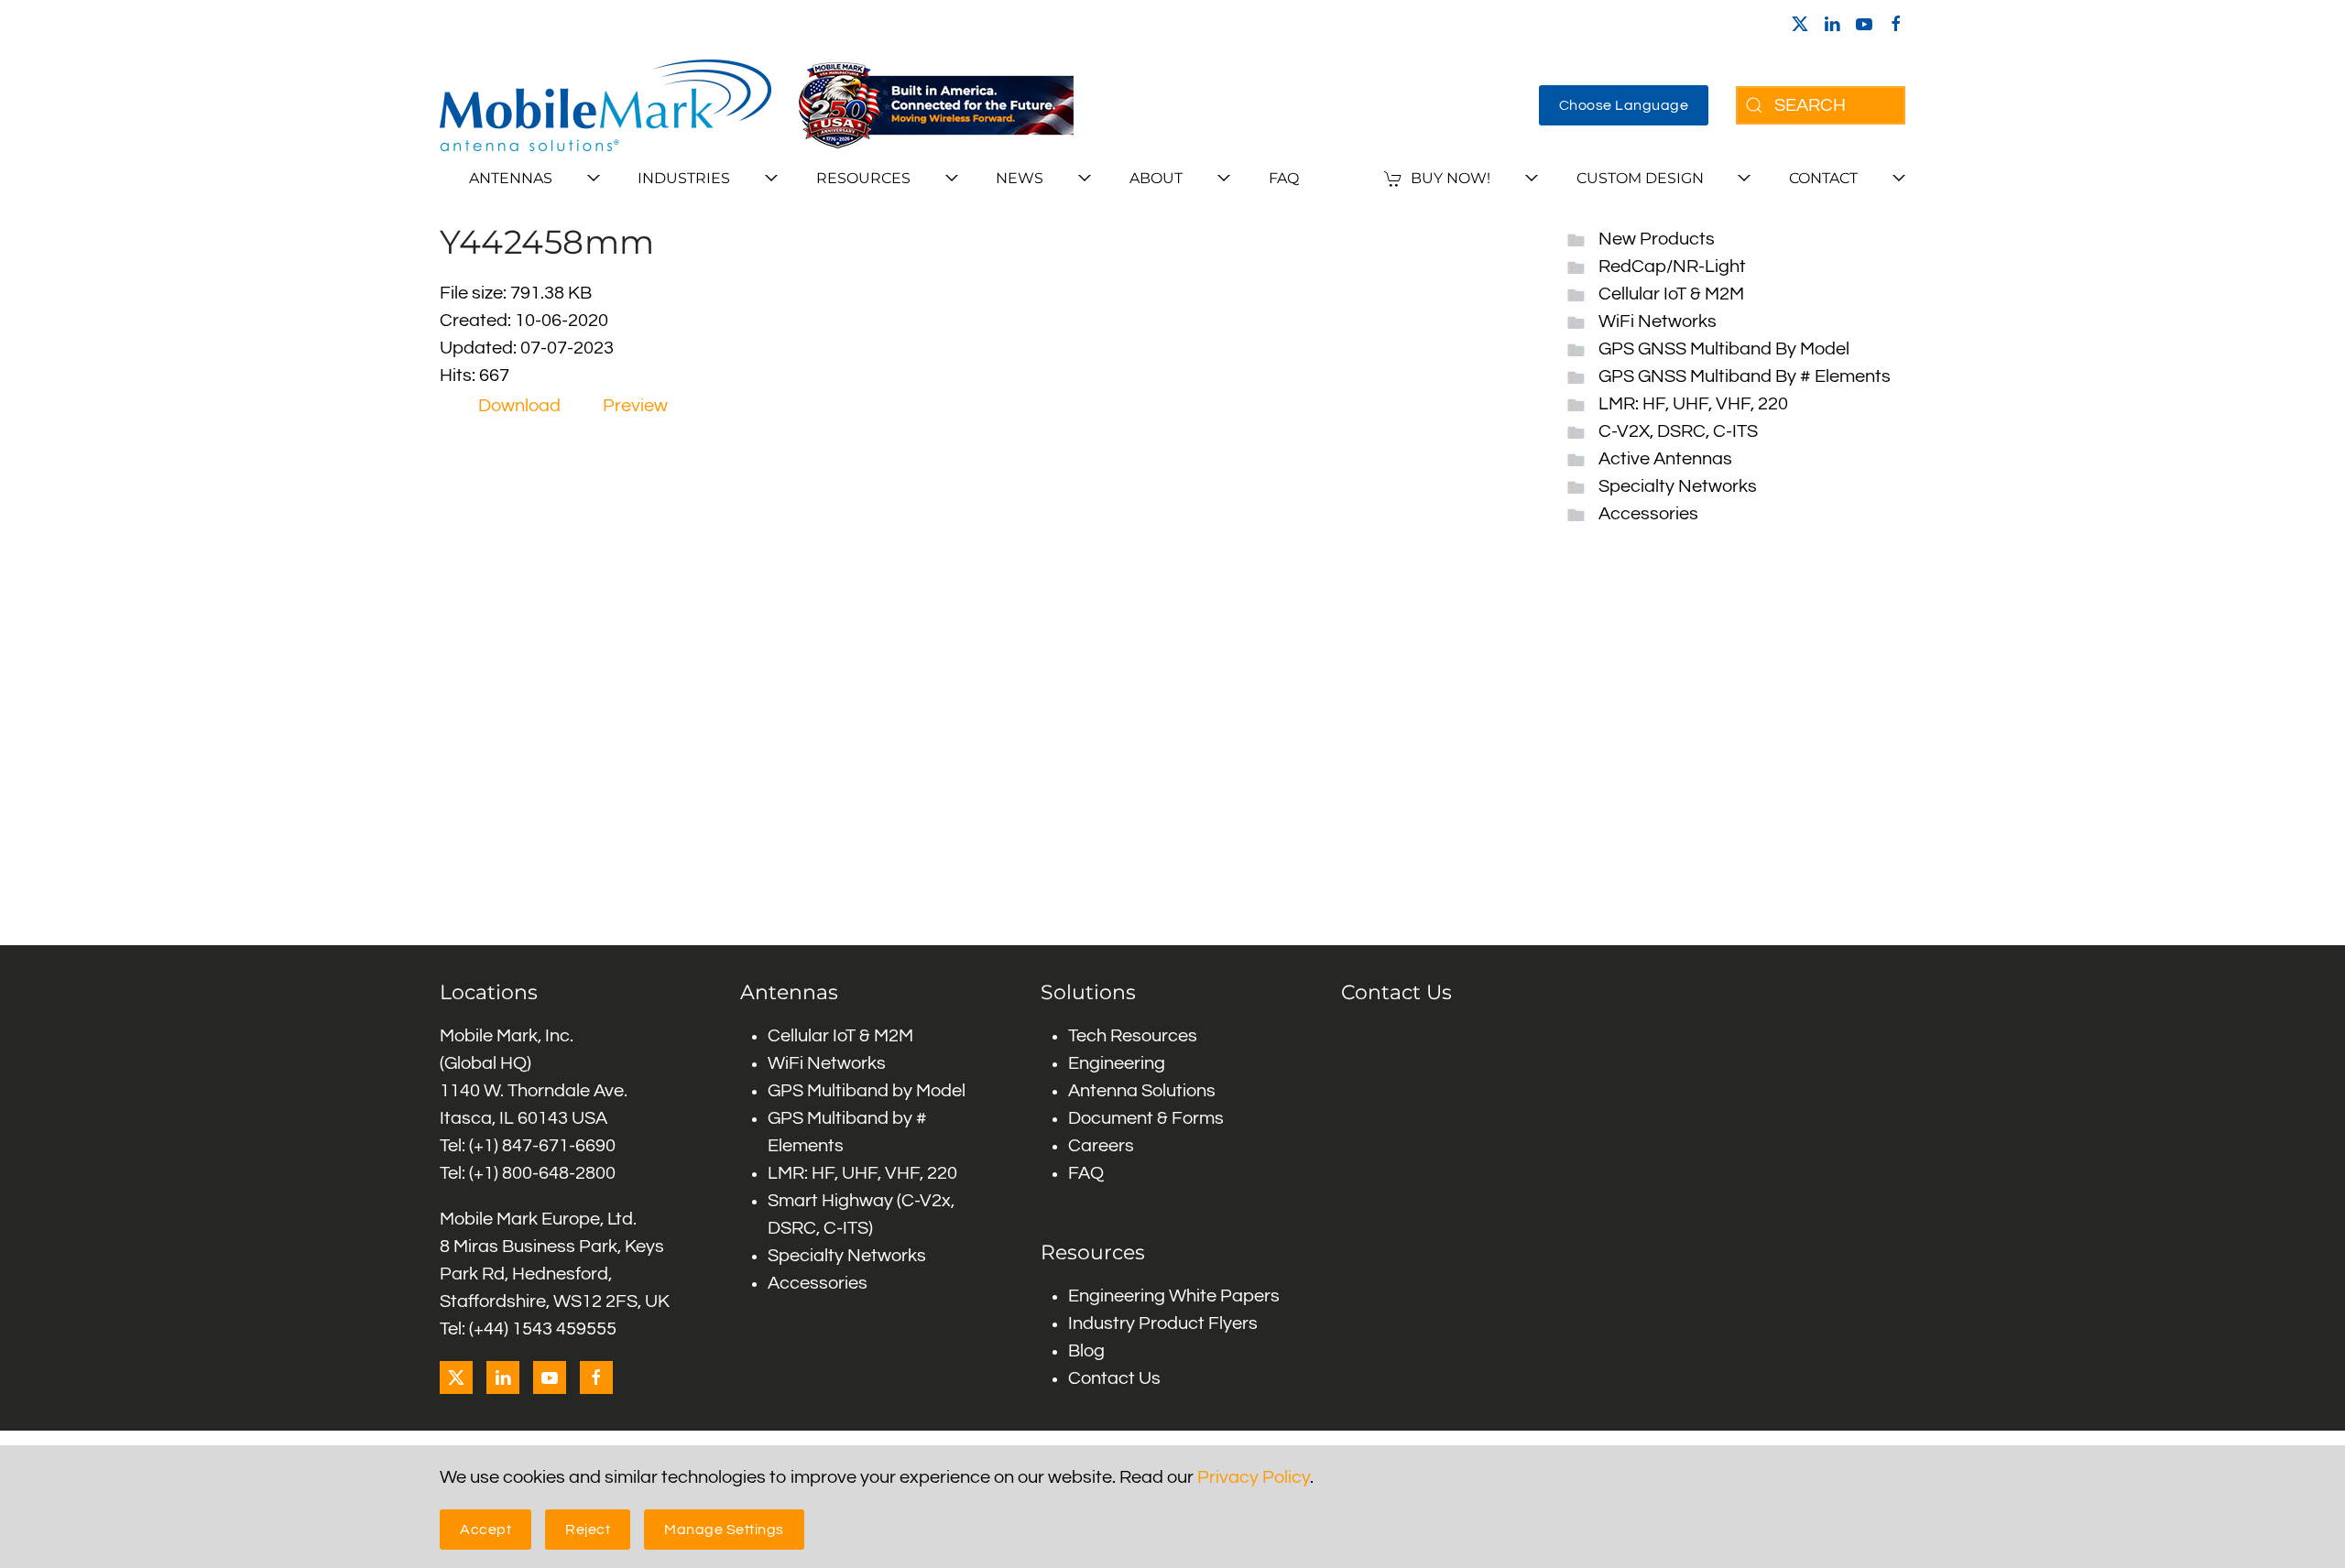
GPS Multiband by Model (867, 1091)
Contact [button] (1823, 178)
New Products (1657, 239)
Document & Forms (1146, 1118)
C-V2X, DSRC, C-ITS (1678, 431)
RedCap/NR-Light (1672, 267)
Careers (1101, 1146)
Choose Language (1624, 105)
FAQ (1284, 178)
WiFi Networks (1658, 321)
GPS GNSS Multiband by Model (1724, 349)
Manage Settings (724, 1530)
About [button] (1156, 178)
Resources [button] (863, 178)
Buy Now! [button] (1451, 178)
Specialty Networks (1678, 486)
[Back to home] (605, 105)
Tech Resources (1133, 1036)
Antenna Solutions (1142, 1091)
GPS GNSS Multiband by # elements (1745, 376)
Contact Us (1114, 1378)
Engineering (1117, 1063)
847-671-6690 (559, 1146)
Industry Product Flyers (1163, 1323)
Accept (485, 1530)
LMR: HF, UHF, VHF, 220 (1693, 404)
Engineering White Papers (1174, 1296)
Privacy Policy (1254, 1477)
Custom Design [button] (1640, 178)
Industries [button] (684, 178)
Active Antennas (1665, 459)
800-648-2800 (559, 1173)
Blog (1086, 1351)
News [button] (1020, 178)
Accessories (1648, 514)
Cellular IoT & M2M (1671, 294)
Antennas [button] (511, 178)
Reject (588, 1530)
